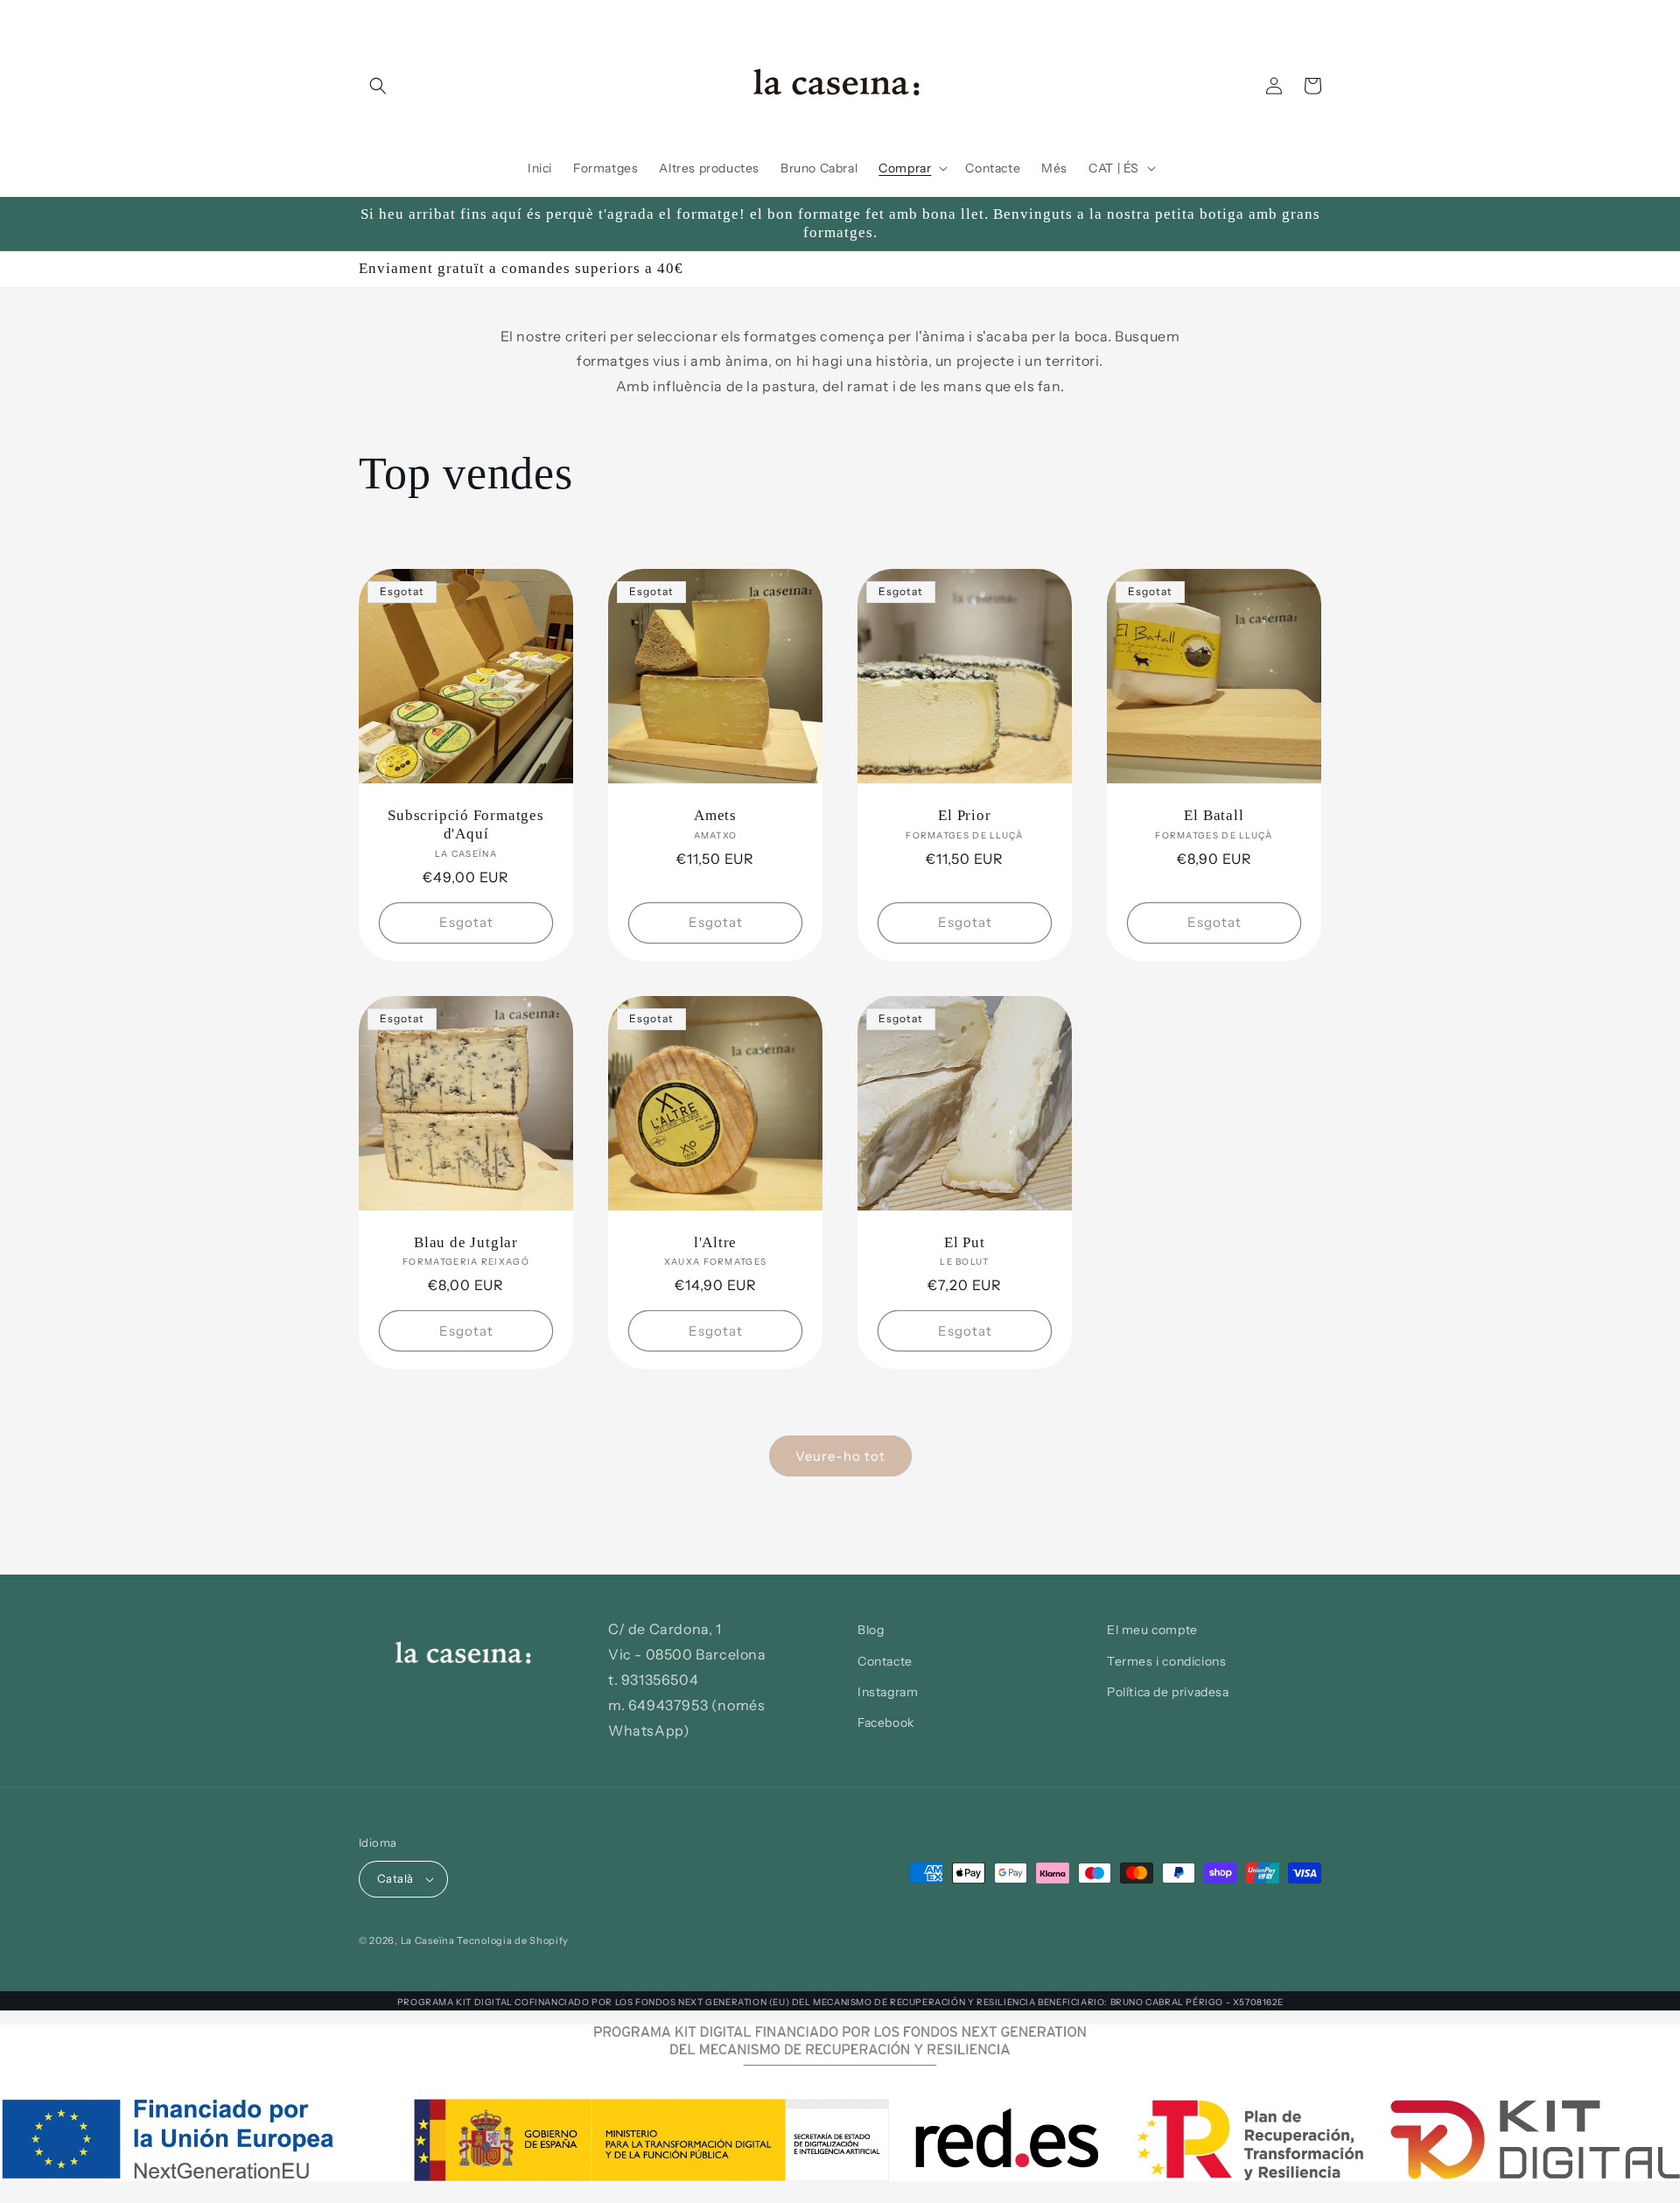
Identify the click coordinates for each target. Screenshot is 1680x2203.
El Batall (1214, 815)
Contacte (885, 1661)
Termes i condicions (1166, 1661)
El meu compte (1152, 1630)
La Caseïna (428, 1940)
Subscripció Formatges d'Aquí (465, 824)
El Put (965, 1242)
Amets (715, 815)
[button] (378, 86)
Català (395, 1878)
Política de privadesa (1168, 1692)
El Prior (964, 815)
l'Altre (715, 1242)
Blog (871, 1630)
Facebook (886, 1722)
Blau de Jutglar (466, 1242)
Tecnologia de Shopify (513, 1940)
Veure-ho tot (840, 1456)
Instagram (888, 1692)
